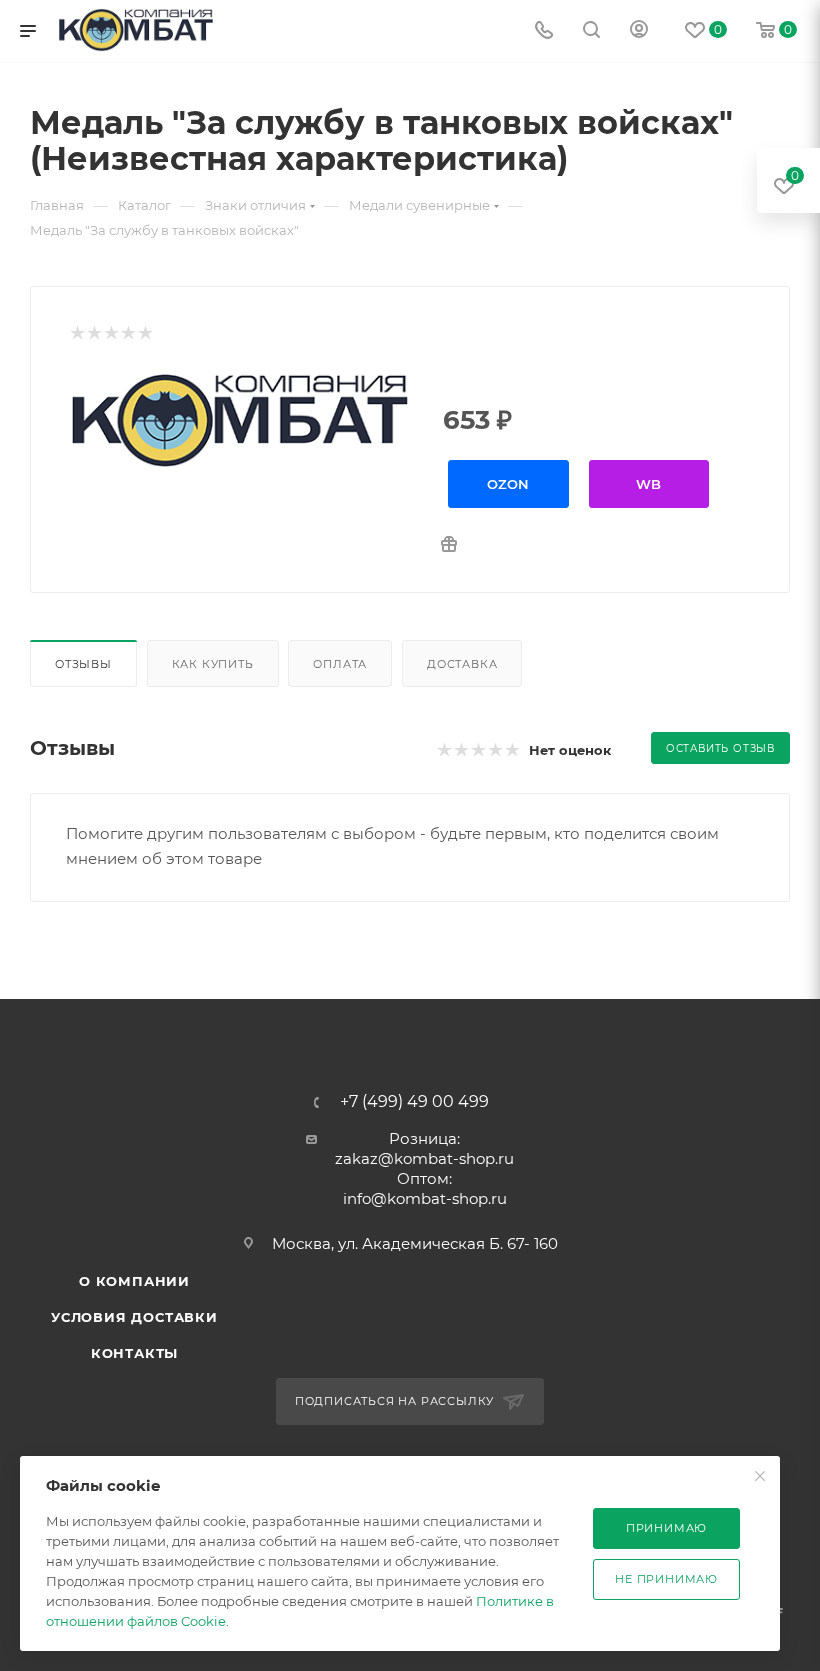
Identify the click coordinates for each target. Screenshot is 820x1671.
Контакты (134, 1353)
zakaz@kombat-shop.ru (424, 1158)
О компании (134, 1281)
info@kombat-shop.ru (425, 1198)
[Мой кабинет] (639, 31)
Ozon (508, 484)
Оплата (340, 664)
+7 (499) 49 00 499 (414, 1102)
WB (648, 484)
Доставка (462, 664)
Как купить (213, 664)
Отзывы (83, 664)
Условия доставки (134, 1317)
